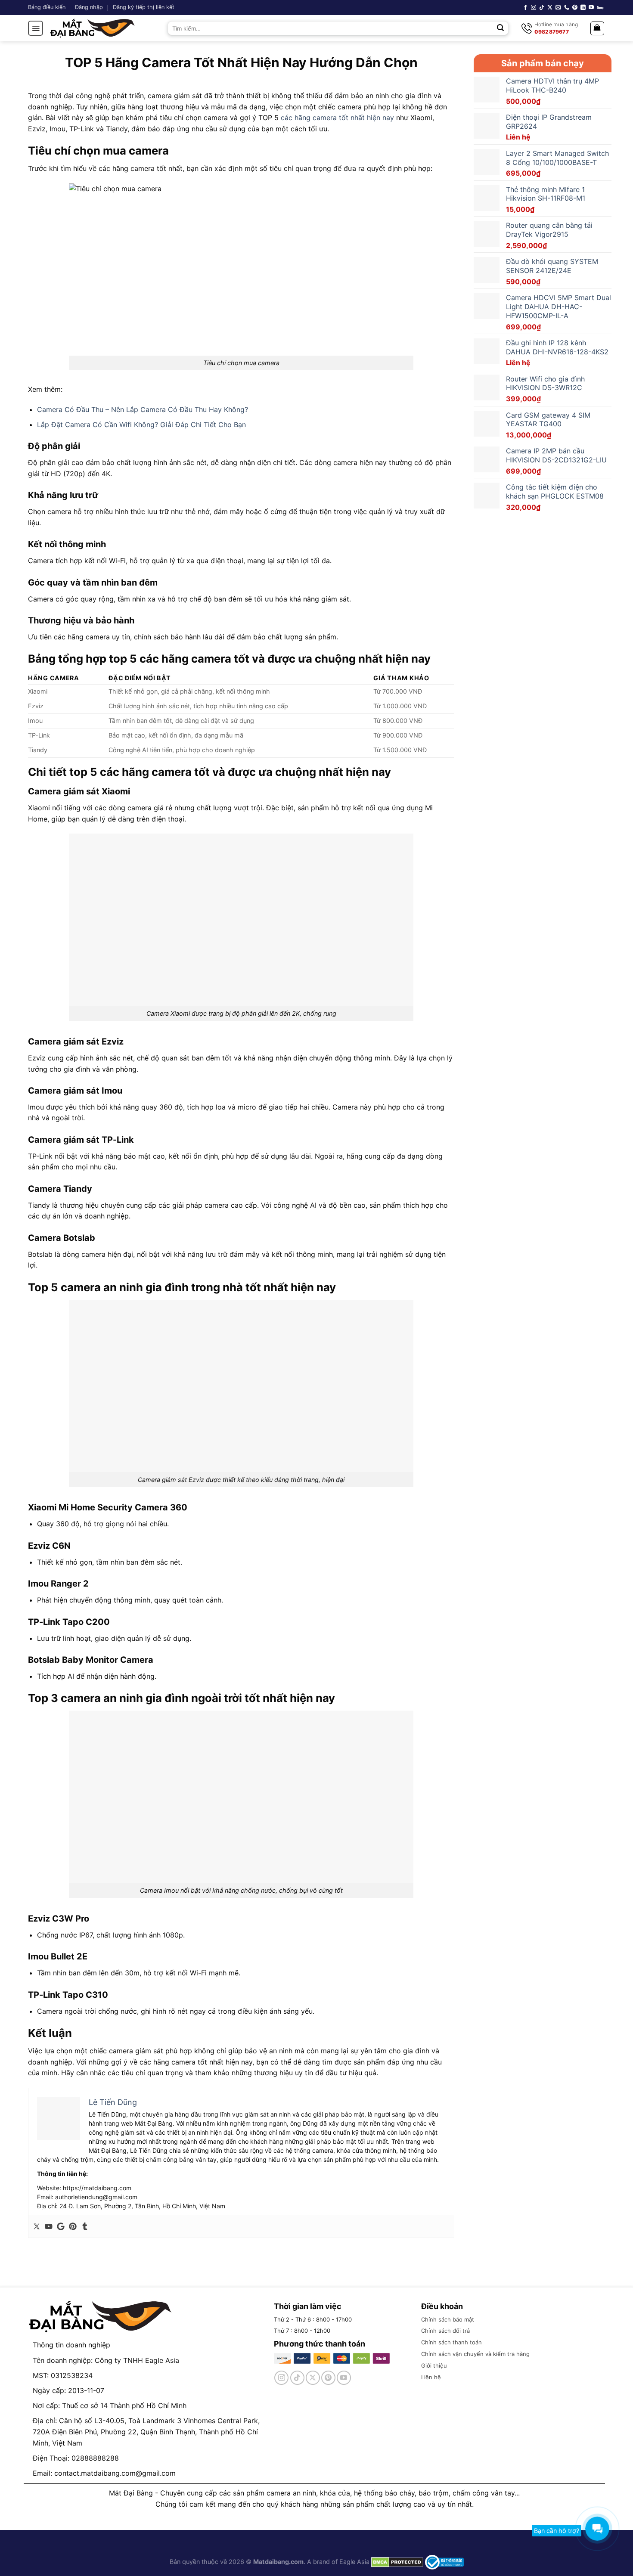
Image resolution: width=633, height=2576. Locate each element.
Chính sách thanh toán (451, 2342)
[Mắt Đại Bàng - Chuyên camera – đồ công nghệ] (93, 28)
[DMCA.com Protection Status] (396, 2562)
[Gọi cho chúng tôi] (567, 8)
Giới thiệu (434, 2365)
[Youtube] (49, 2227)
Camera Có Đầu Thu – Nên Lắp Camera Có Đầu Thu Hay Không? (143, 409)
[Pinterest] (73, 2227)
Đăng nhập (89, 7)
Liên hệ (431, 2377)
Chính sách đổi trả (445, 2331)
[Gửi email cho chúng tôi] (558, 8)
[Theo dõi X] (550, 8)
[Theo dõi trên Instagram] (534, 8)
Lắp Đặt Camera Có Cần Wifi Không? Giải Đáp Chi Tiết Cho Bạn (141, 425)
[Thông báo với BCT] (444, 2562)
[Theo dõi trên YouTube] (591, 8)
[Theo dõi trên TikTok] (542, 8)
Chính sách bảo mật (448, 2319)
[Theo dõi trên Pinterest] (575, 8)
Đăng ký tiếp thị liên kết (144, 7)
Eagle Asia (354, 2562)
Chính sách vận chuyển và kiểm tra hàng (475, 2354)
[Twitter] (37, 2227)
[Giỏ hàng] (597, 28)
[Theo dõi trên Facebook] (525, 8)
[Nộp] (501, 28)
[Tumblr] (85, 2227)
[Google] (61, 2227)
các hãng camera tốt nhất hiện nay (337, 118)
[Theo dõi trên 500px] (600, 8)
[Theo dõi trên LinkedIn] (583, 8)
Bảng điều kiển (47, 7)
